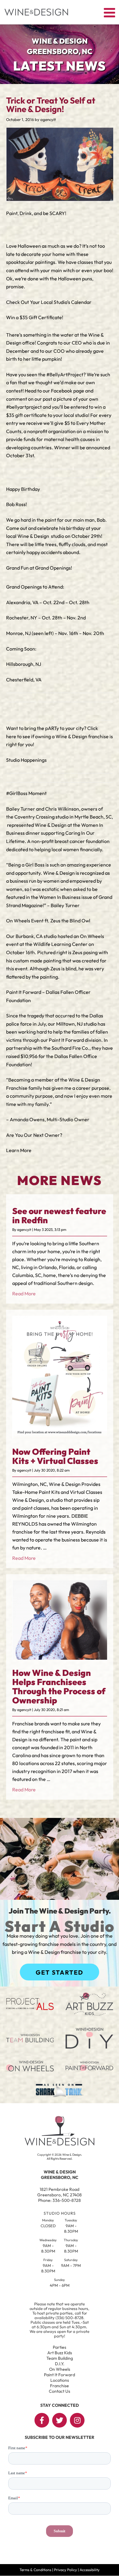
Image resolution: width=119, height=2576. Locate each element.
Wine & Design (34, 536)
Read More (24, 1293)
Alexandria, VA (23, 602)
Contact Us (60, 2391)
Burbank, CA (29, 936)
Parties (60, 2347)
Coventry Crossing (34, 817)
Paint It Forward (66, 1040)
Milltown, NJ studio (76, 1024)
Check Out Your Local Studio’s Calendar (49, 302)
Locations (60, 2380)
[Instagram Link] (77, 2420)
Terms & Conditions (35, 2570)
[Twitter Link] (60, 2420)
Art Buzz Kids (60, 2353)
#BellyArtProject (65, 374)
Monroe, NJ (18, 633)
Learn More (19, 1150)
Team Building (60, 2358)
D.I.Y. (60, 2364)
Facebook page (68, 391)
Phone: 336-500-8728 (60, 2200)
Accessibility (90, 2570)
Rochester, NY (22, 618)
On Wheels (60, 2369)
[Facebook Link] (42, 2420)
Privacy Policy (65, 2570)
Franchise (60, 2386)
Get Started (60, 1972)
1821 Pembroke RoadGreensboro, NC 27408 (60, 2192)
